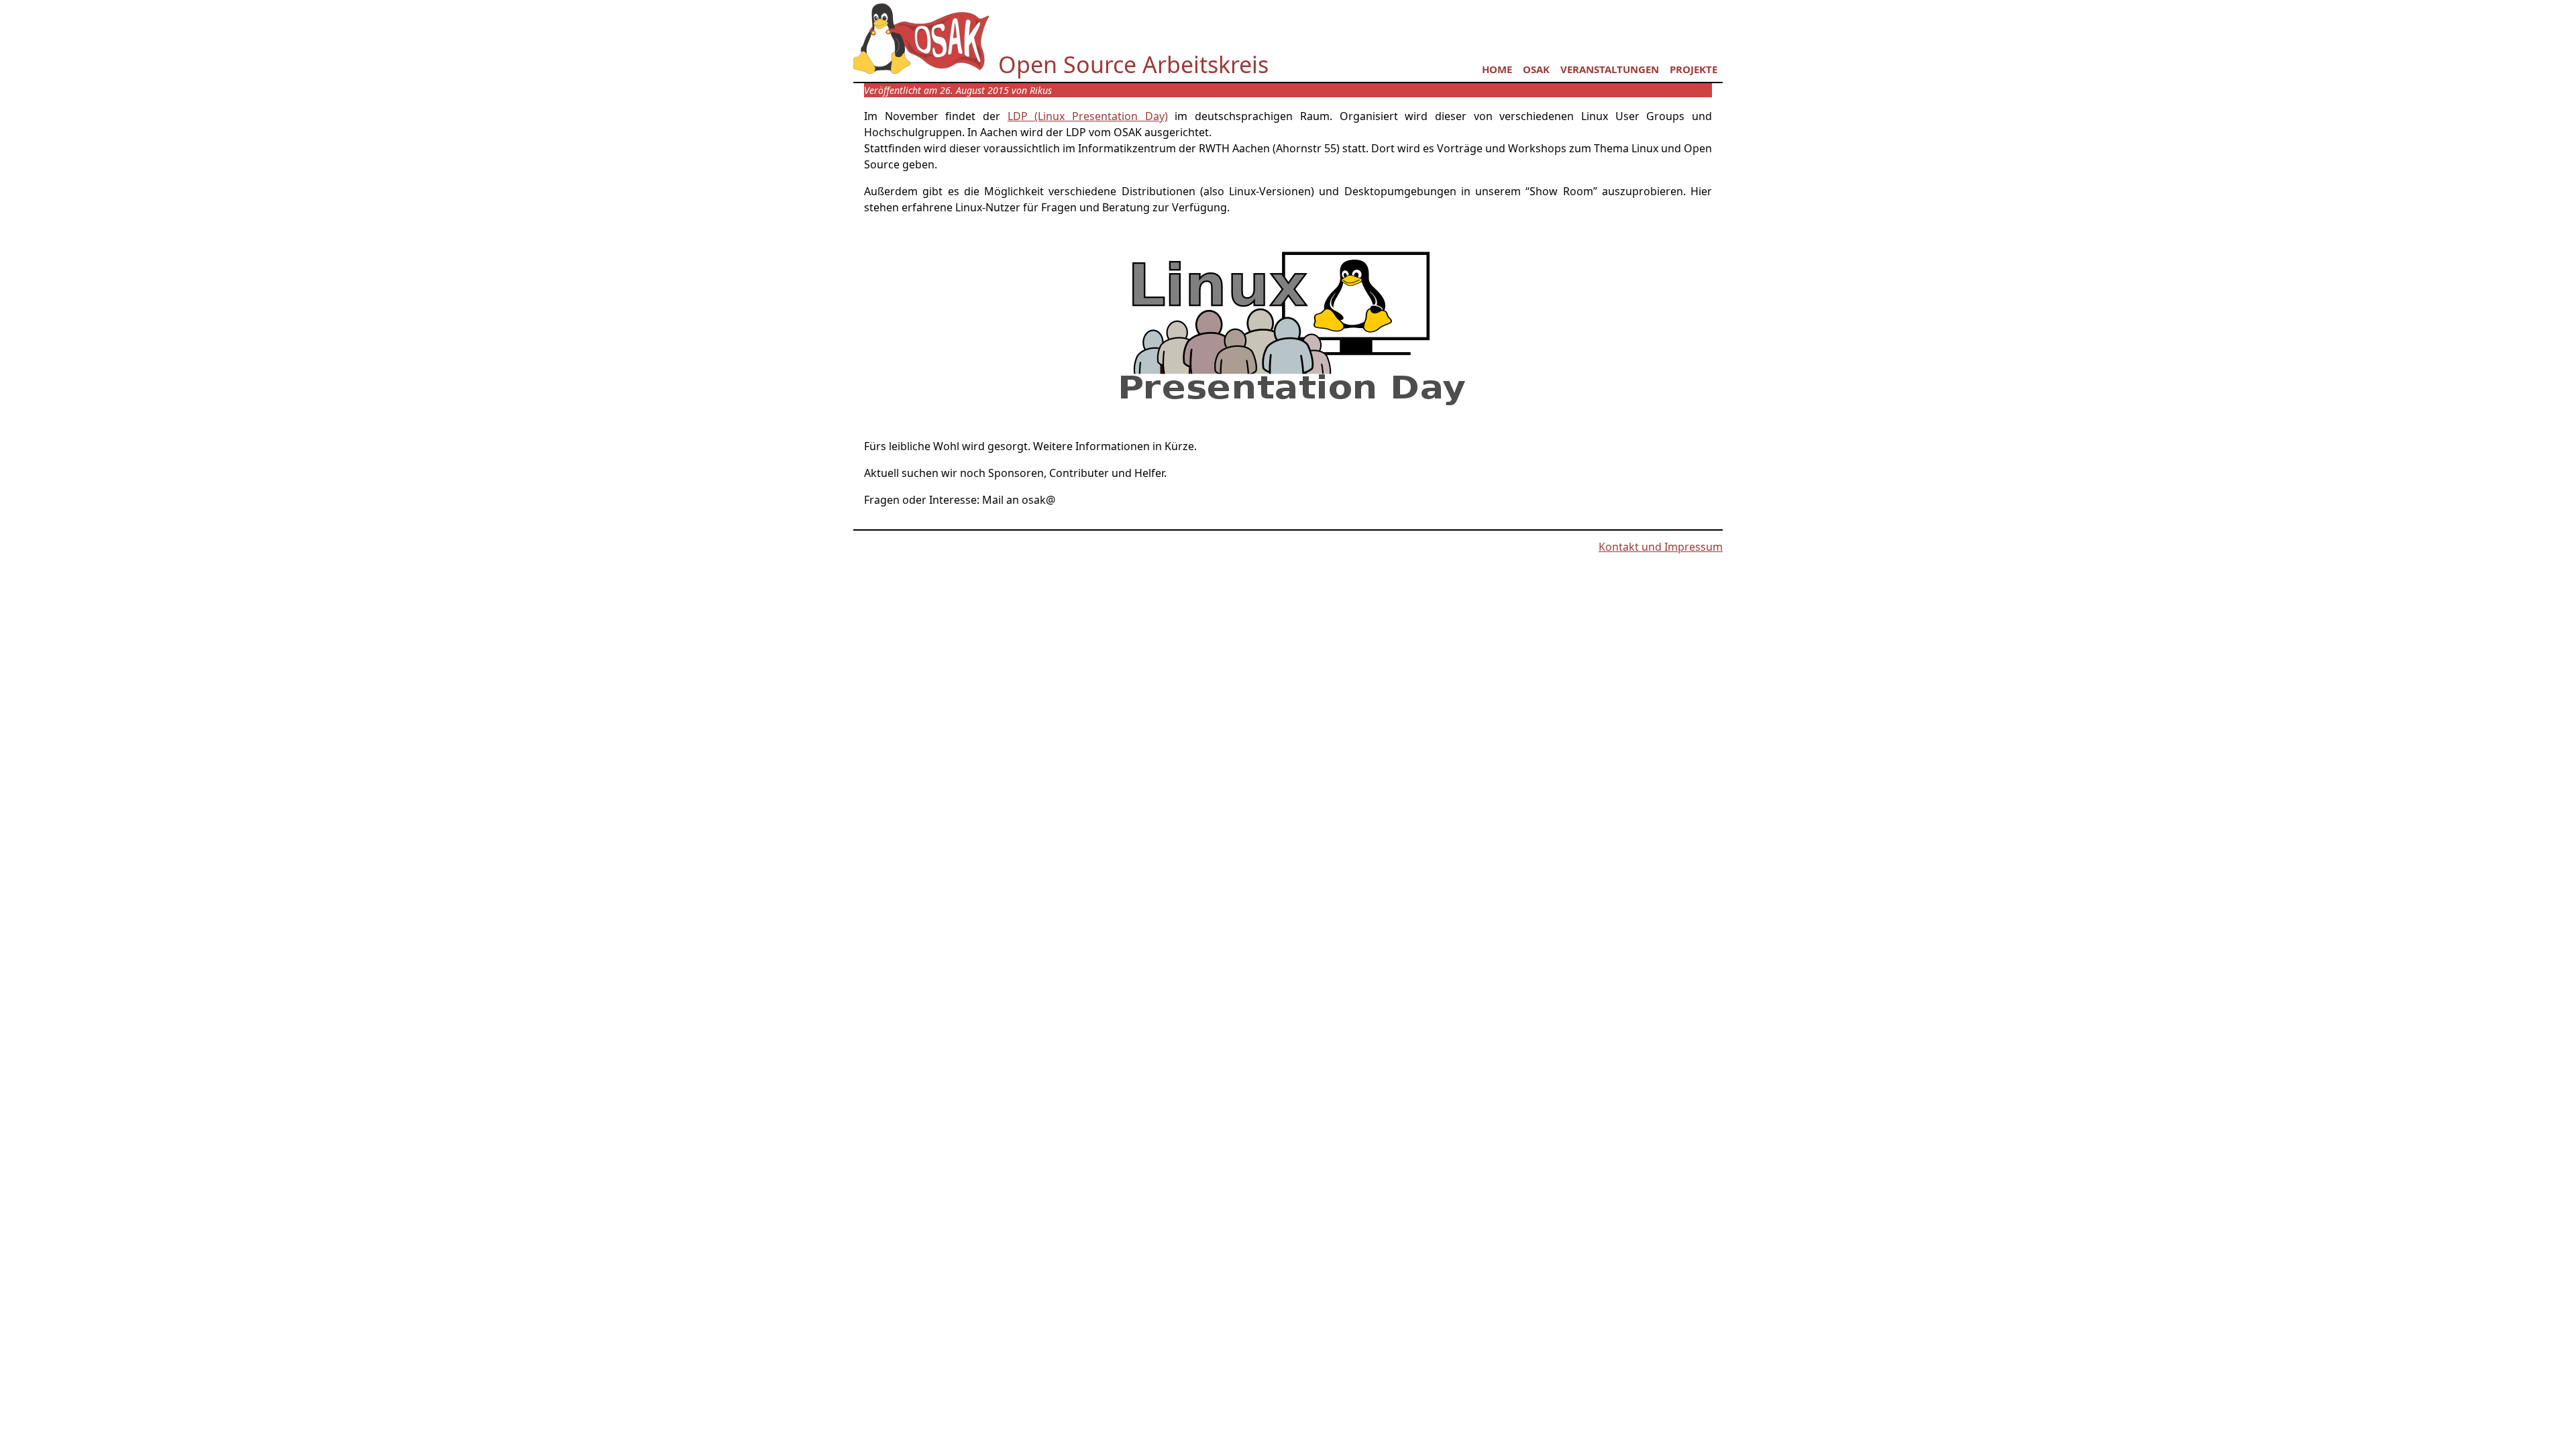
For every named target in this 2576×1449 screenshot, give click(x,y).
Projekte (1694, 69)
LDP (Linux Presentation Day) (1088, 116)
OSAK (1536, 69)
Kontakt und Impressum (1661, 547)
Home (1497, 69)
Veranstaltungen (1610, 69)
